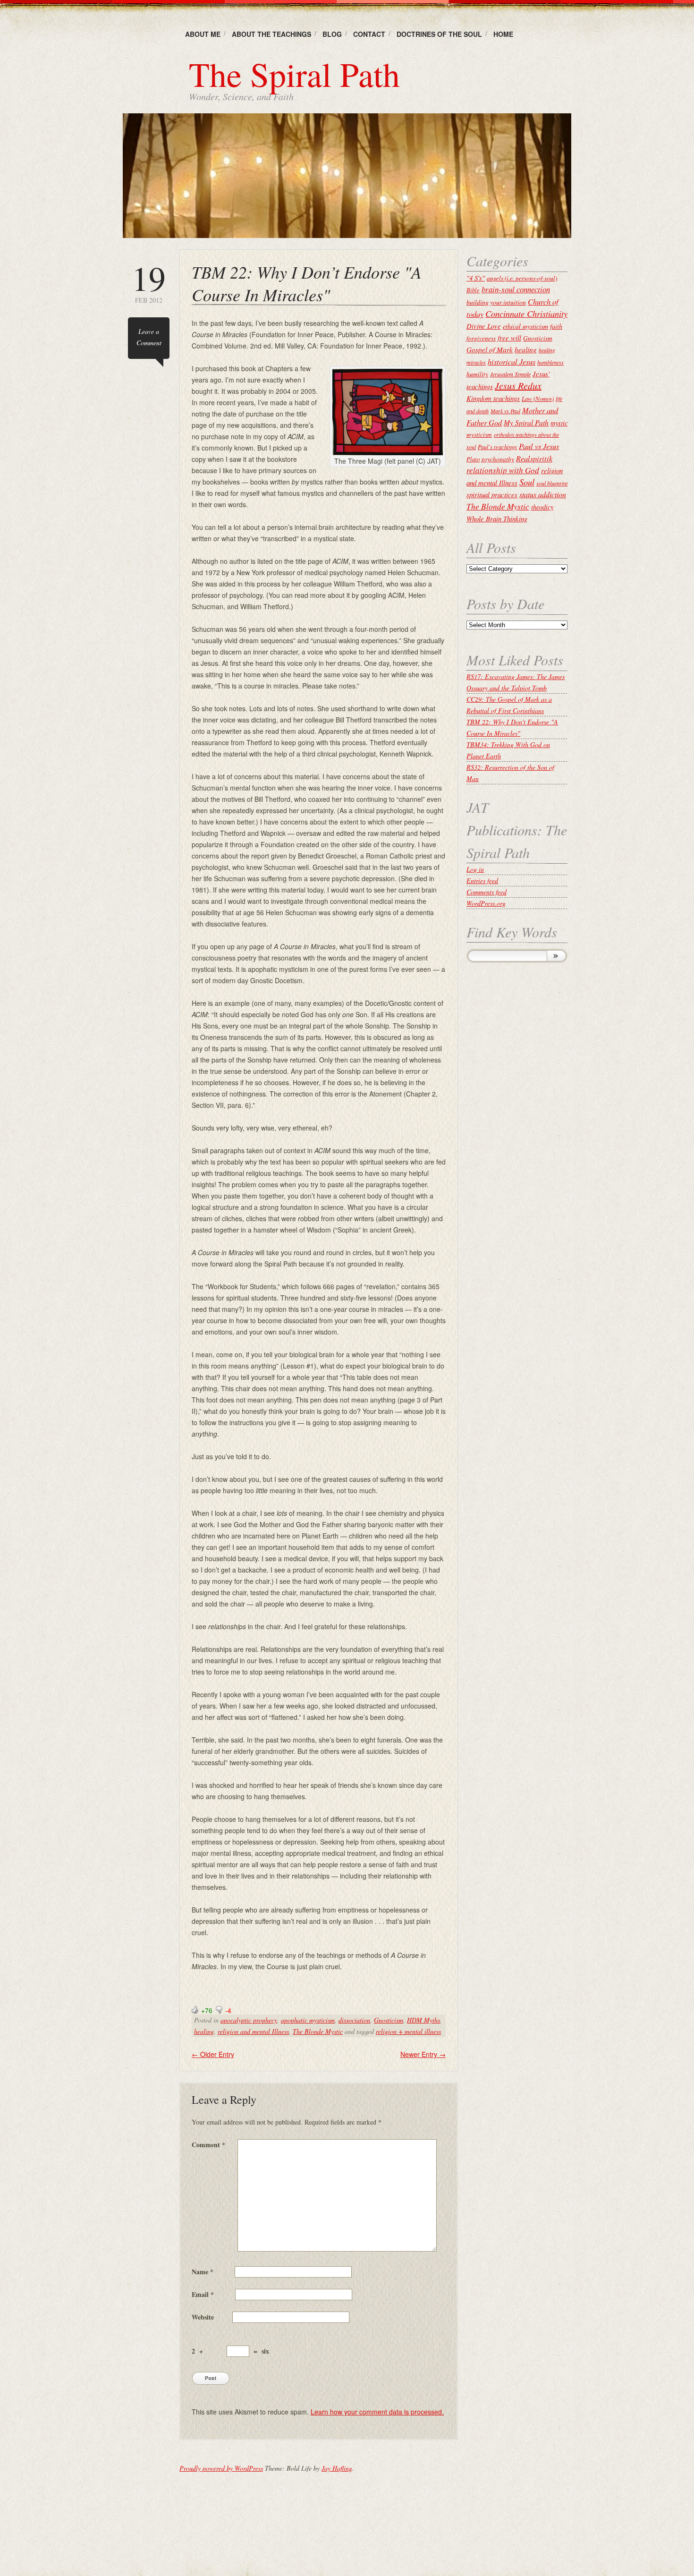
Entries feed (482, 880)
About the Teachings (271, 34)
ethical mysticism (525, 326)
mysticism (479, 434)
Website (203, 2317)
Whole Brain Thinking (497, 519)
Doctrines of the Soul (439, 34)
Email (203, 2294)
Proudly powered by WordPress (221, 2468)
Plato (473, 459)
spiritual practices (492, 494)
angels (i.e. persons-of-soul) (522, 278)
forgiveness (481, 338)
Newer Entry (423, 2054)
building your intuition (496, 302)
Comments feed (487, 892)
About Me (203, 34)
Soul (527, 482)
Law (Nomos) (538, 398)
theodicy (542, 507)
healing (204, 2031)
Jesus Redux (518, 385)
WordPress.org (486, 903)
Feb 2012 (149, 283)
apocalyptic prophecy (249, 2020)
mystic (559, 423)
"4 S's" (476, 278)
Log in (475, 869)
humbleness (550, 362)
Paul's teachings (497, 447)
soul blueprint (552, 483)
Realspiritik (534, 458)
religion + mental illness (408, 2031)
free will (509, 338)
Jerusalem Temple (510, 374)
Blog (332, 34)
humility (477, 374)
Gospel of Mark (490, 349)
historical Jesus (512, 361)
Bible (473, 290)
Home (503, 34)
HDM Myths (423, 2020)
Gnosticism (389, 2020)
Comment (208, 2145)
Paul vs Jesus (539, 446)
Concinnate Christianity (526, 313)
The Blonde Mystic (318, 2031)
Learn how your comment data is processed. (377, 2412)
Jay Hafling (337, 2468)
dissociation (354, 2020)
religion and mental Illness (253, 2031)
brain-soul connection (516, 289)
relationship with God (503, 470)
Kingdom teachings (493, 398)
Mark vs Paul (505, 411)
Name (203, 2272)
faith (556, 326)
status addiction (543, 494)
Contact (369, 34)
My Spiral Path (526, 422)
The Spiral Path (294, 74)
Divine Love (484, 326)
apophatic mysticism (308, 2020)
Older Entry (213, 2054)
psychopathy (498, 459)
